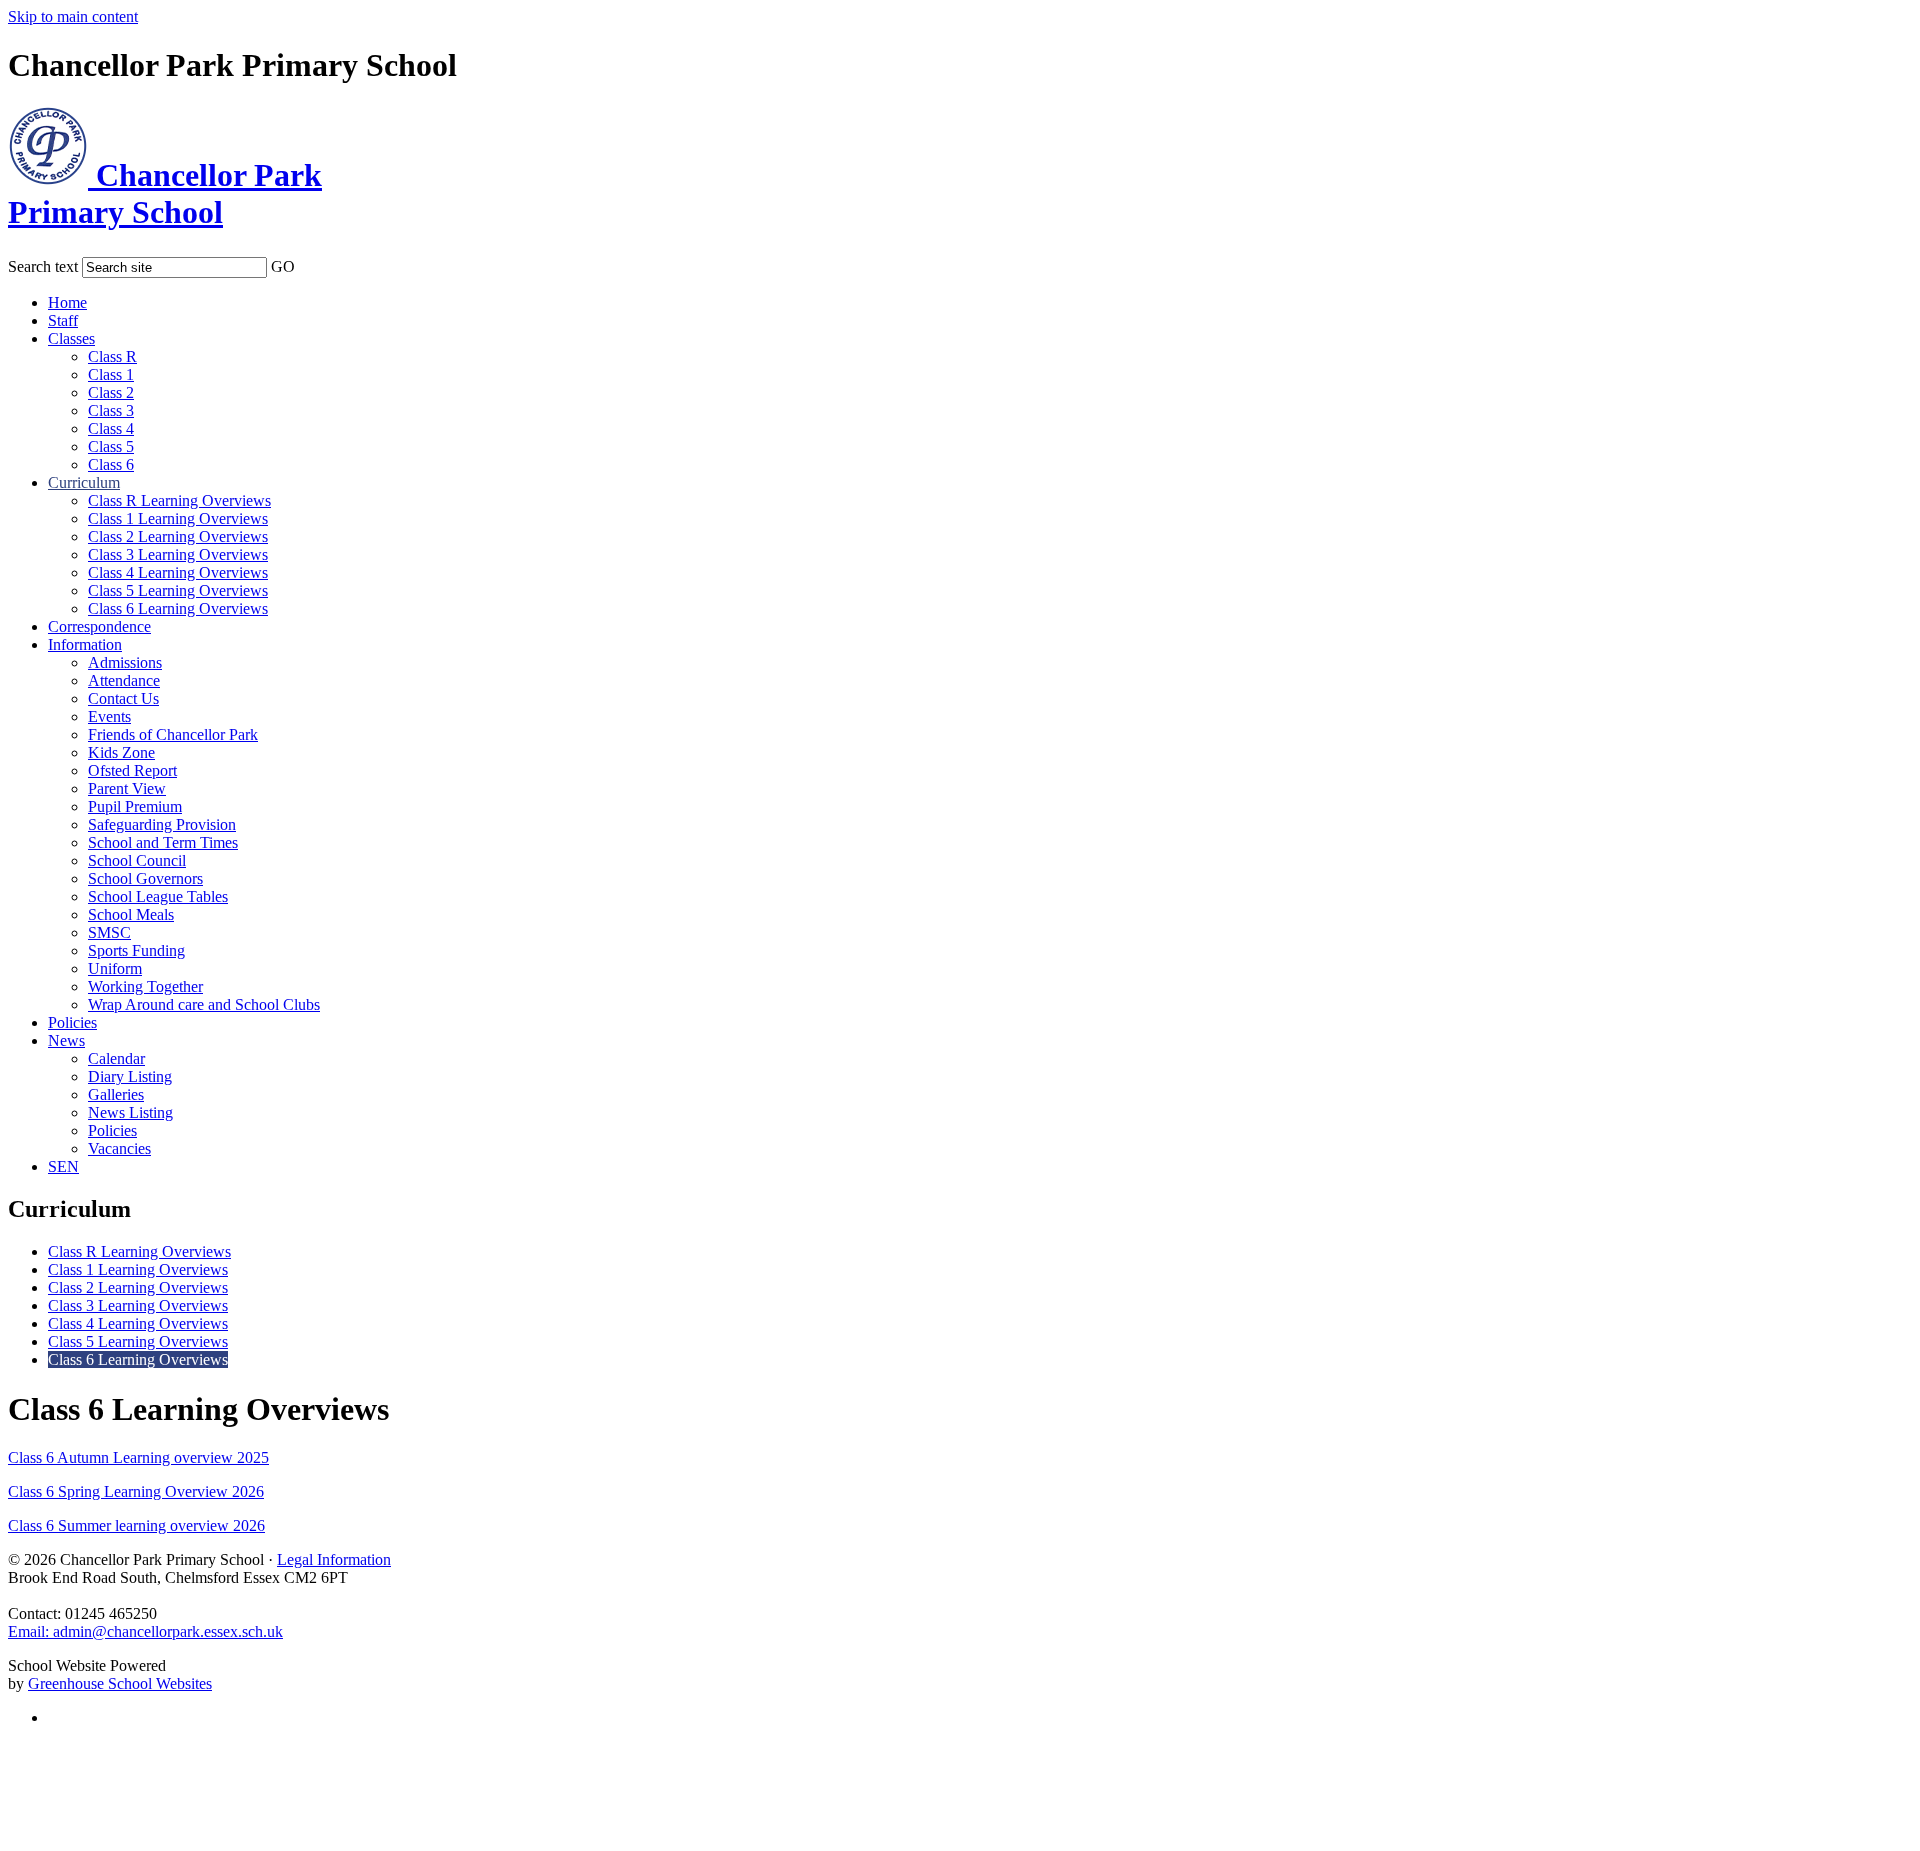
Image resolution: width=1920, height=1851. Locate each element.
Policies (72, 1022)
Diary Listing (130, 1076)
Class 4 (111, 428)
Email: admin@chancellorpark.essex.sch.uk (145, 1631)
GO (283, 266)
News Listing (130, 1112)
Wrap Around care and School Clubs (204, 1004)
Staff (63, 320)
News (66, 1040)
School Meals (131, 914)
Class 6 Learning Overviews (178, 608)
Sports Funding (136, 950)
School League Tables (158, 896)
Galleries (116, 1094)
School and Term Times (163, 842)
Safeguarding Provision (162, 824)
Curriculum (84, 482)
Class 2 (111, 392)
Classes (71, 338)
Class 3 (111, 410)
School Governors (145, 878)
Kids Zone (121, 752)
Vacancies (119, 1148)
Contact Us (123, 698)
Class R (112, 356)
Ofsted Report (132, 770)
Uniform (115, 968)
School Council (137, 860)
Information (85, 644)
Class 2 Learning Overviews (178, 536)
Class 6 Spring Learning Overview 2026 (136, 1491)
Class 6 (111, 464)
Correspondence (99, 626)
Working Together (145, 986)
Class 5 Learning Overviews (178, 590)
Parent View (127, 788)
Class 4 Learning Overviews (178, 572)
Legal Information (334, 1559)
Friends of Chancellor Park (173, 734)
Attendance (124, 680)
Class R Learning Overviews (179, 500)
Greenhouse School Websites (120, 1683)
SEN (63, 1166)
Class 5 (111, 446)
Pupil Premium (135, 806)
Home (67, 302)
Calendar (116, 1058)
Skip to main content (73, 16)
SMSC (109, 932)
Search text (43, 266)
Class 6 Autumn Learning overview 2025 (138, 1457)
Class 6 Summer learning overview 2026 (136, 1525)
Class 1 (111, 374)
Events (109, 716)
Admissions (125, 662)
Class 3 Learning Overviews (178, 554)
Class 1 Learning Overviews (178, 518)
